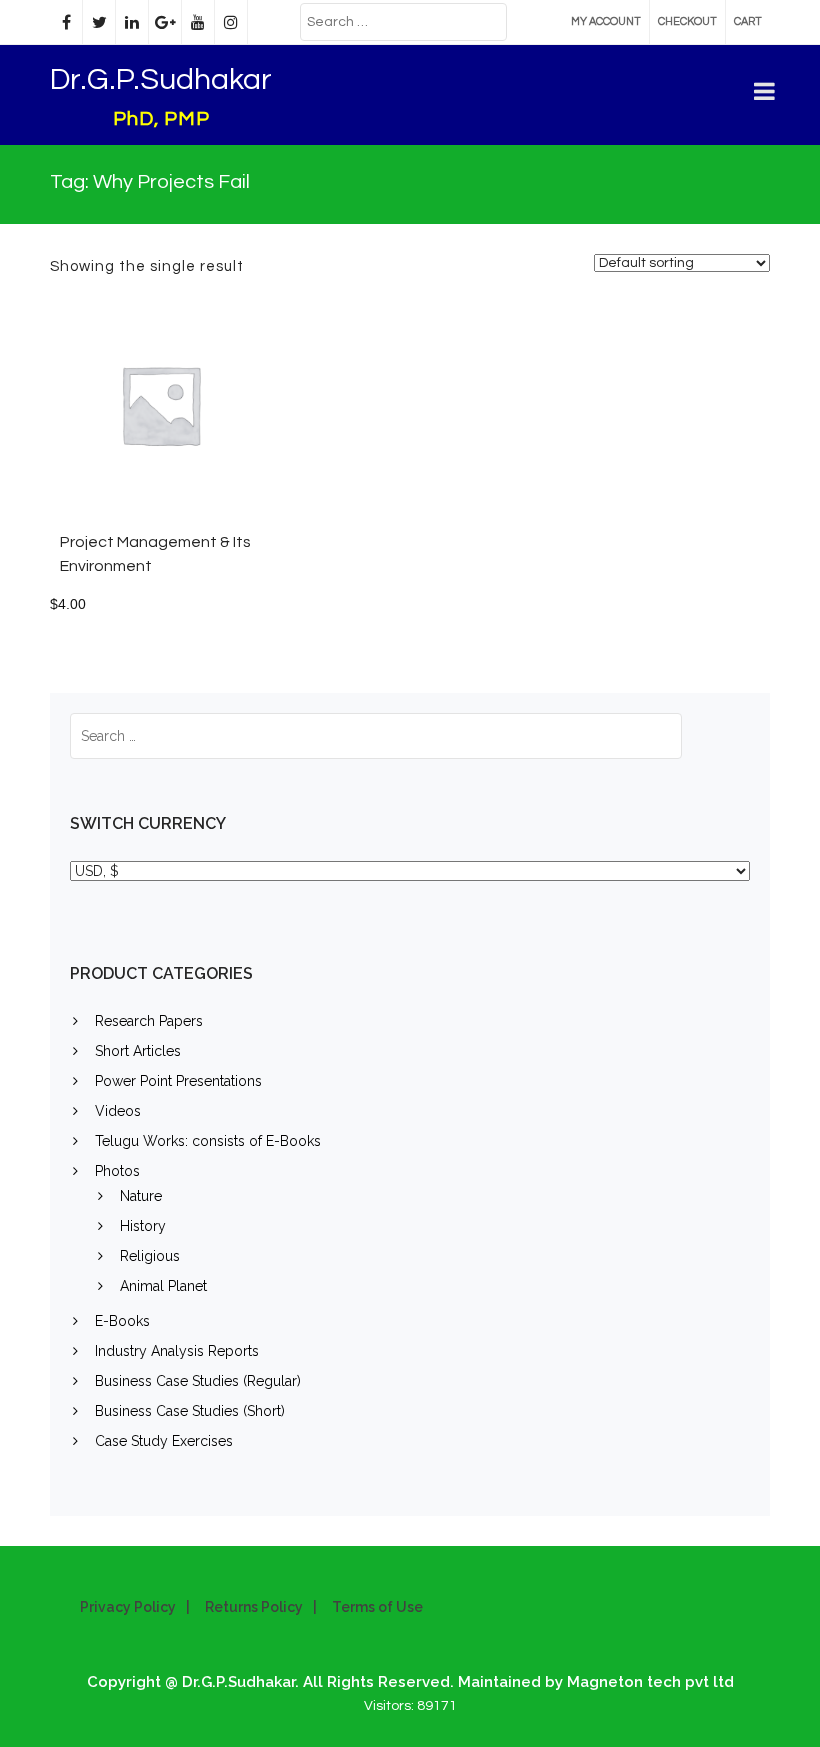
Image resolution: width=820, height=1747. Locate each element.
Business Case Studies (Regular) (198, 1381)
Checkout (687, 21)
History (143, 1226)
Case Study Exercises (164, 1441)
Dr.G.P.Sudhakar (161, 79)
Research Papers (149, 1021)
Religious (150, 1256)
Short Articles (138, 1051)
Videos (118, 1111)
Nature (141, 1196)
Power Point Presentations (178, 1081)
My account (606, 21)
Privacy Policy (128, 1607)
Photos (117, 1171)
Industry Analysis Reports (177, 1351)
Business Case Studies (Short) (190, 1411)
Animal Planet (163, 1286)
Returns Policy (254, 1607)
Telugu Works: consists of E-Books (208, 1141)
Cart (748, 21)
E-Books (122, 1321)
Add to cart (200, 414)
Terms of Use (377, 1607)
